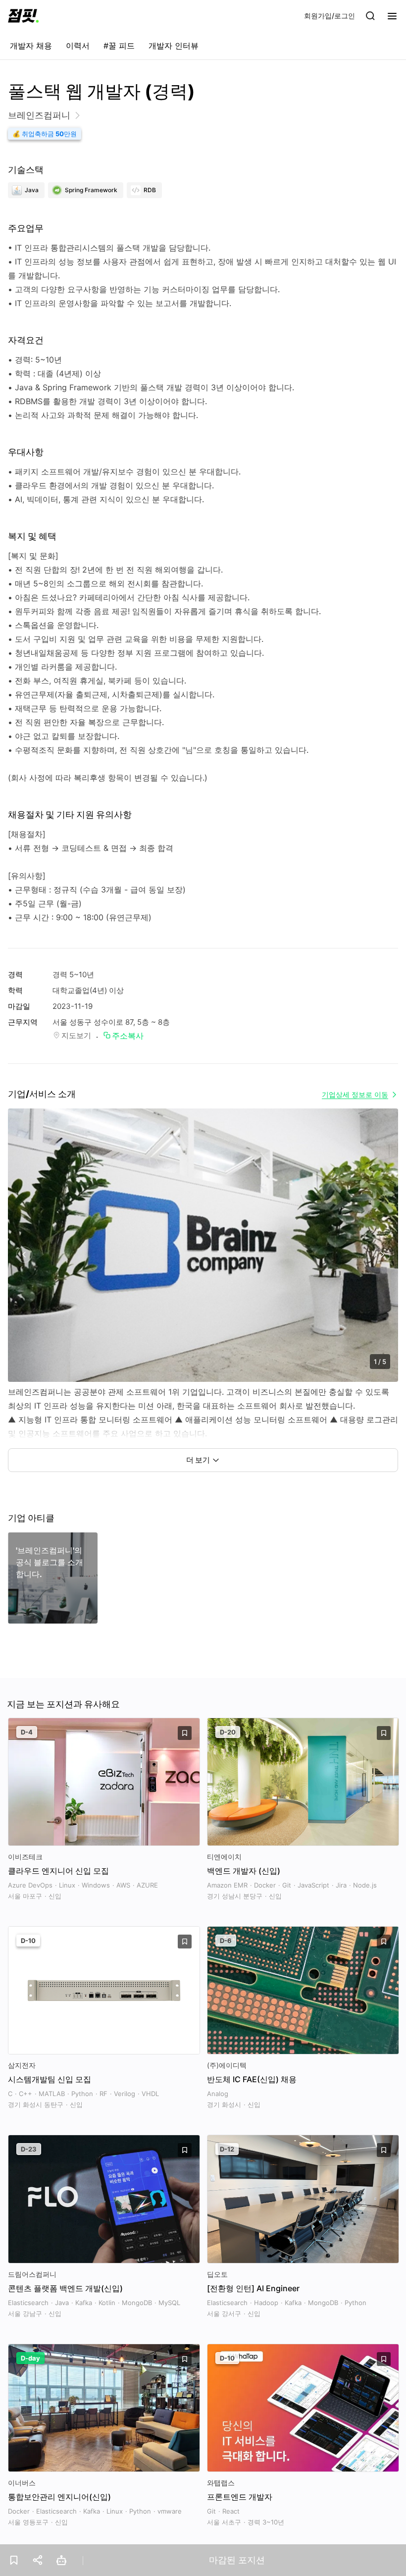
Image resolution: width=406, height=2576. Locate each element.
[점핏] (23, 16)
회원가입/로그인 (330, 16)
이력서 (78, 46)
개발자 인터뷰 (174, 46)
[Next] (382, 1255)
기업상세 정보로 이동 (355, 1094)
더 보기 (198, 1460)
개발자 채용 (31, 46)
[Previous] (24, 1255)
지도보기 (76, 1035)
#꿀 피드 (119, 46)
